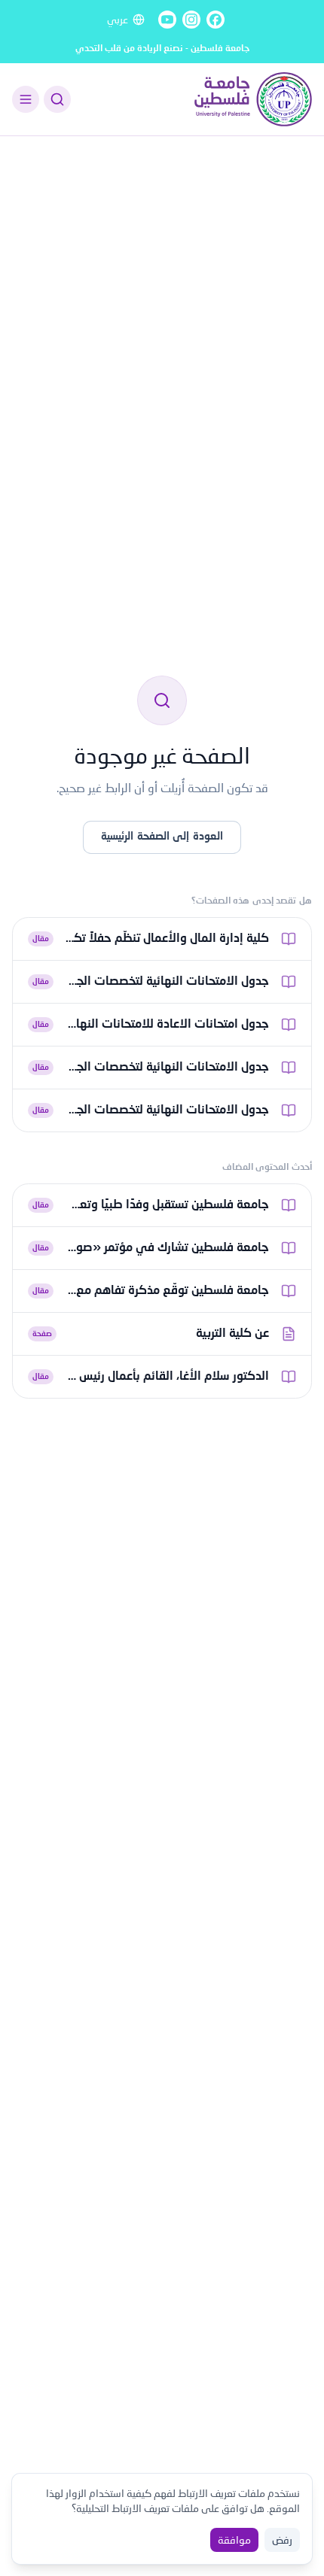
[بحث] (57, 99)
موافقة (234, 2540)
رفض (282, 2540)
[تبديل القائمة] (26, 99)
